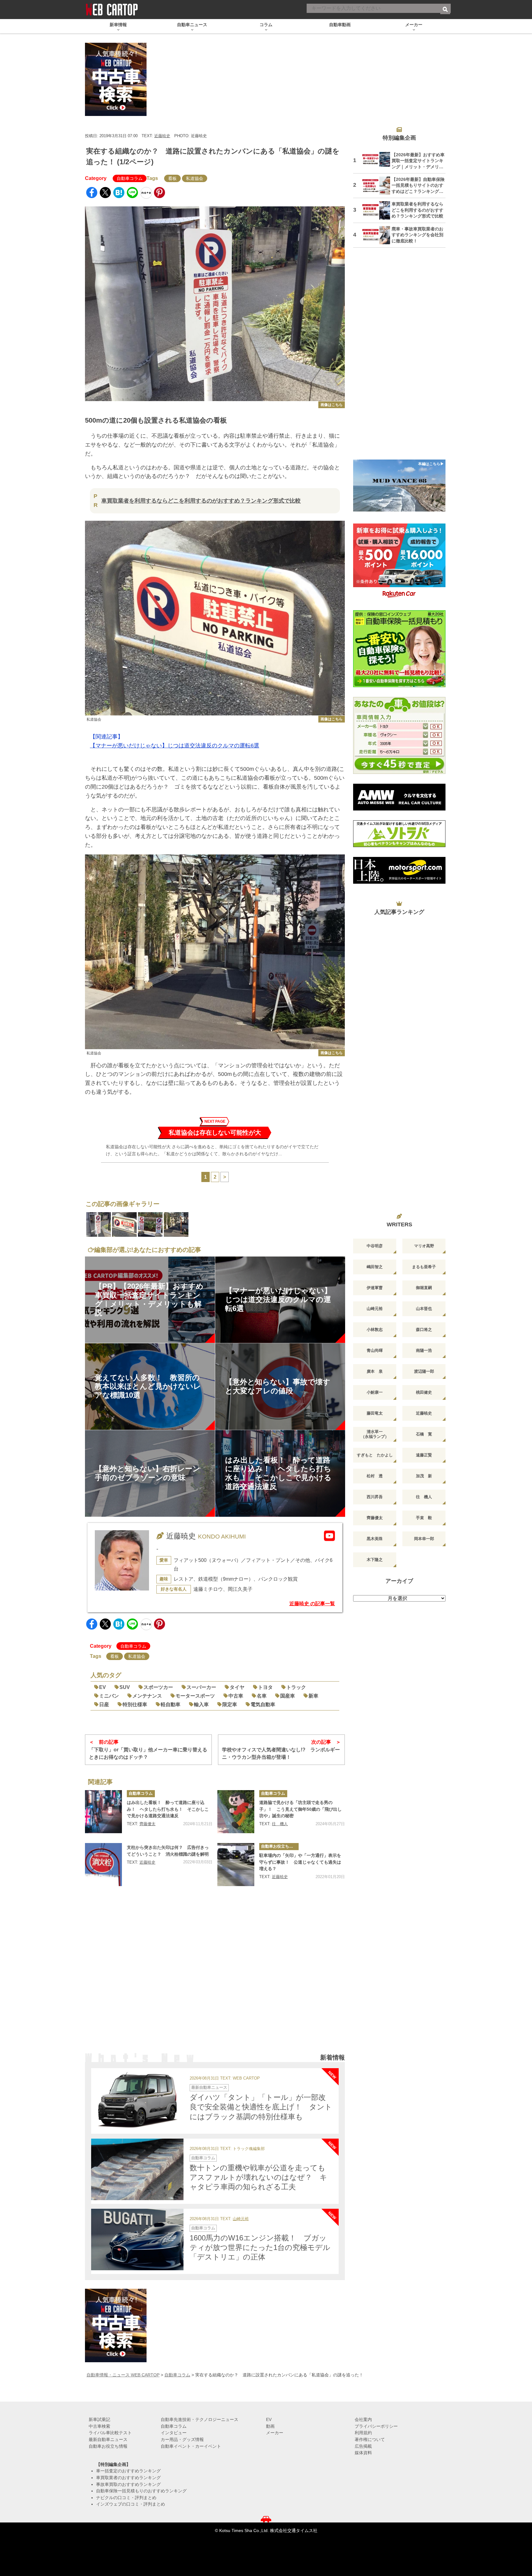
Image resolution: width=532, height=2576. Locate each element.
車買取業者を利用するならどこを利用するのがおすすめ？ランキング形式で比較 (201, 501)
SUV (125, 1687)
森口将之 (424, 1330)
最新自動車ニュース (209, 2087)
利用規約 (363, 2433)
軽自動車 (171, 1704)
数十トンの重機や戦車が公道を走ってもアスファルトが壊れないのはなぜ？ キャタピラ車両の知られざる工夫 (258, 2177)
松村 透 (375, 1476)
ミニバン (109, 1696)
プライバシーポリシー (376, 2426)
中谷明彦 (375, 1246)
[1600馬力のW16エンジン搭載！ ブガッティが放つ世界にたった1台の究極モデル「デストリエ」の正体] (137, 2240)
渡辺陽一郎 (424, 1371)
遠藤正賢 (424, 1455)
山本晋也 (424, 1309)
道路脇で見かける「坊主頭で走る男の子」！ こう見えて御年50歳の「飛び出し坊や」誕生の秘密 (300, 1809)
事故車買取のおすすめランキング (128, 2484)
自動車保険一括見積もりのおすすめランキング (141, 2491)
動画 (270, 2426)
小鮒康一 (375, 1392)
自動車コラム (130, 178)
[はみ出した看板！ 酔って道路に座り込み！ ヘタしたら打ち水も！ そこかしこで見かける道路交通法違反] (103, 1812)
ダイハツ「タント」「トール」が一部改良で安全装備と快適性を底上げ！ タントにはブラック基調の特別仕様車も (261, 2107)
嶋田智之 (375, 1267)
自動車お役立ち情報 (279, 1846)
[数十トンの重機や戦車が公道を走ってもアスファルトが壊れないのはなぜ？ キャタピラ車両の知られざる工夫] (137, 2169)
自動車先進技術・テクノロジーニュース (199, 2419)
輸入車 (201, 1704)
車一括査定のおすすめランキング (128, 2471)
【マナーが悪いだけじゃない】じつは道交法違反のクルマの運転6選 (175, 746)
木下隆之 (375, 1560)
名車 (262, 1696)
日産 (104, 1704)
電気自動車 (263, 1704)
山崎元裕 (241, 2219)
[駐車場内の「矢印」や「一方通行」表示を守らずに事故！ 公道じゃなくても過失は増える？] (236, 1865)
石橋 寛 (424, 1434)
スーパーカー (201, 1687)
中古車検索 (99, 2426)
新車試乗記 (99, 2419)
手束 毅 (424, 1518)
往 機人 (280, 1824)
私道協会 (195, 178)
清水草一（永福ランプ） (375, 1434)
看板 (172, 178)
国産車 (288, 1696)
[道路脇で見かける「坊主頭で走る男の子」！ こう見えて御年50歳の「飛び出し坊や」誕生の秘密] (236, 1812)
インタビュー (174, 2433)
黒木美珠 (375, 1539)
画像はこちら (332, 405)
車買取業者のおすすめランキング (128, 2478)
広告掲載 (363, 2446)
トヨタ (265, 1687)
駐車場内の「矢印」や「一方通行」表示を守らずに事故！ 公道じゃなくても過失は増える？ (300, 1862)
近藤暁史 (162, 136)
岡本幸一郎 (424, 1539)
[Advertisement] (215, 1975)
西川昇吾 (375, 1497)
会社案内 (363, 2419)
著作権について (370, 2439)
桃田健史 (424, 1392)
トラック (296, 1687)
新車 (313, 1696)
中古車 (236, 1696)
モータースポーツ (195, 1696)
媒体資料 (363, 2453)
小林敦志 (375, 1330)
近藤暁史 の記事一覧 (312, 1604)
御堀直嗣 (424, 1288)
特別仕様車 (135, 1704)
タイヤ (237, 1687)
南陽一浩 (424, 1350)
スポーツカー (158, 1687)
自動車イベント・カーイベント (191, 2446)
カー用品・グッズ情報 (182, 2439)
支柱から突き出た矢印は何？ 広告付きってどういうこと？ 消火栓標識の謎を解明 (168, 1851)
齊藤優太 (147, 1824)
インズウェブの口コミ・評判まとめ (131, 2504)
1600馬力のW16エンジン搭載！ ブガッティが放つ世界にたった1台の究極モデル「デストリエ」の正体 (260, 2247)
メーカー (275, 2433)
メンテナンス (147, 1696)
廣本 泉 (375, 1371)
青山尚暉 (375, 1350)
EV (103, 1687)
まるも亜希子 (424, 1267)
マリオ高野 (424, 1246)
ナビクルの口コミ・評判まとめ (126, 2498)
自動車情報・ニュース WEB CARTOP (123, 2375)
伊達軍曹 (375, 1288)
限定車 (230, 1704)
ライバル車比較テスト (110, 2433)
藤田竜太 (375, 1413)
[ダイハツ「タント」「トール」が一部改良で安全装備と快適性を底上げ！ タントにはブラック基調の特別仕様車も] (137, 2099)
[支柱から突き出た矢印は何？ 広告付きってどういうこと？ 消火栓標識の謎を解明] (103, 1865)
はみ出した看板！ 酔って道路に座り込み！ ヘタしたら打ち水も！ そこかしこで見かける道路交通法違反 (168, 1809)
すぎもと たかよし (375, 1455)
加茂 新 (424, 1476)
